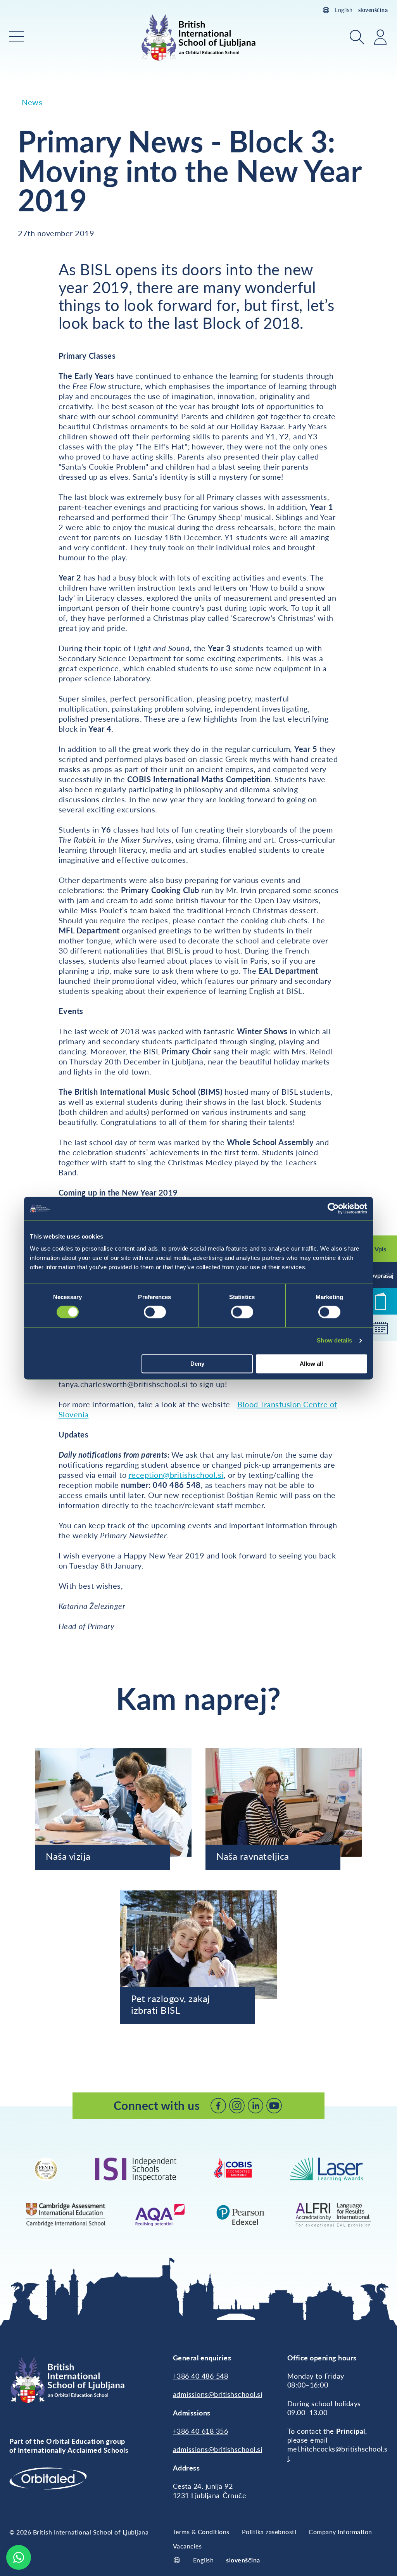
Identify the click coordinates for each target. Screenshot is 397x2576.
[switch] (155, 1312)
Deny (197, 1364)
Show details (334, 1341)
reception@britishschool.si (176, 1475)
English (344, 10)
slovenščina (373, 10)
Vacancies (187, 2546)
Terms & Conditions (201, 2532)
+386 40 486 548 (201, 2376)
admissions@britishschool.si (218, 2394)
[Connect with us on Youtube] (274, 2106)
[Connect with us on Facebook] (218, 2106)
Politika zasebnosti (269, 2532)
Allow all (311, 1364)
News (32, 102)
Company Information (340, 2532)
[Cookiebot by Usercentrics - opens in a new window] (333, 1208)
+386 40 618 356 (201, 2431)
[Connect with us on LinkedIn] (255, 2106)
